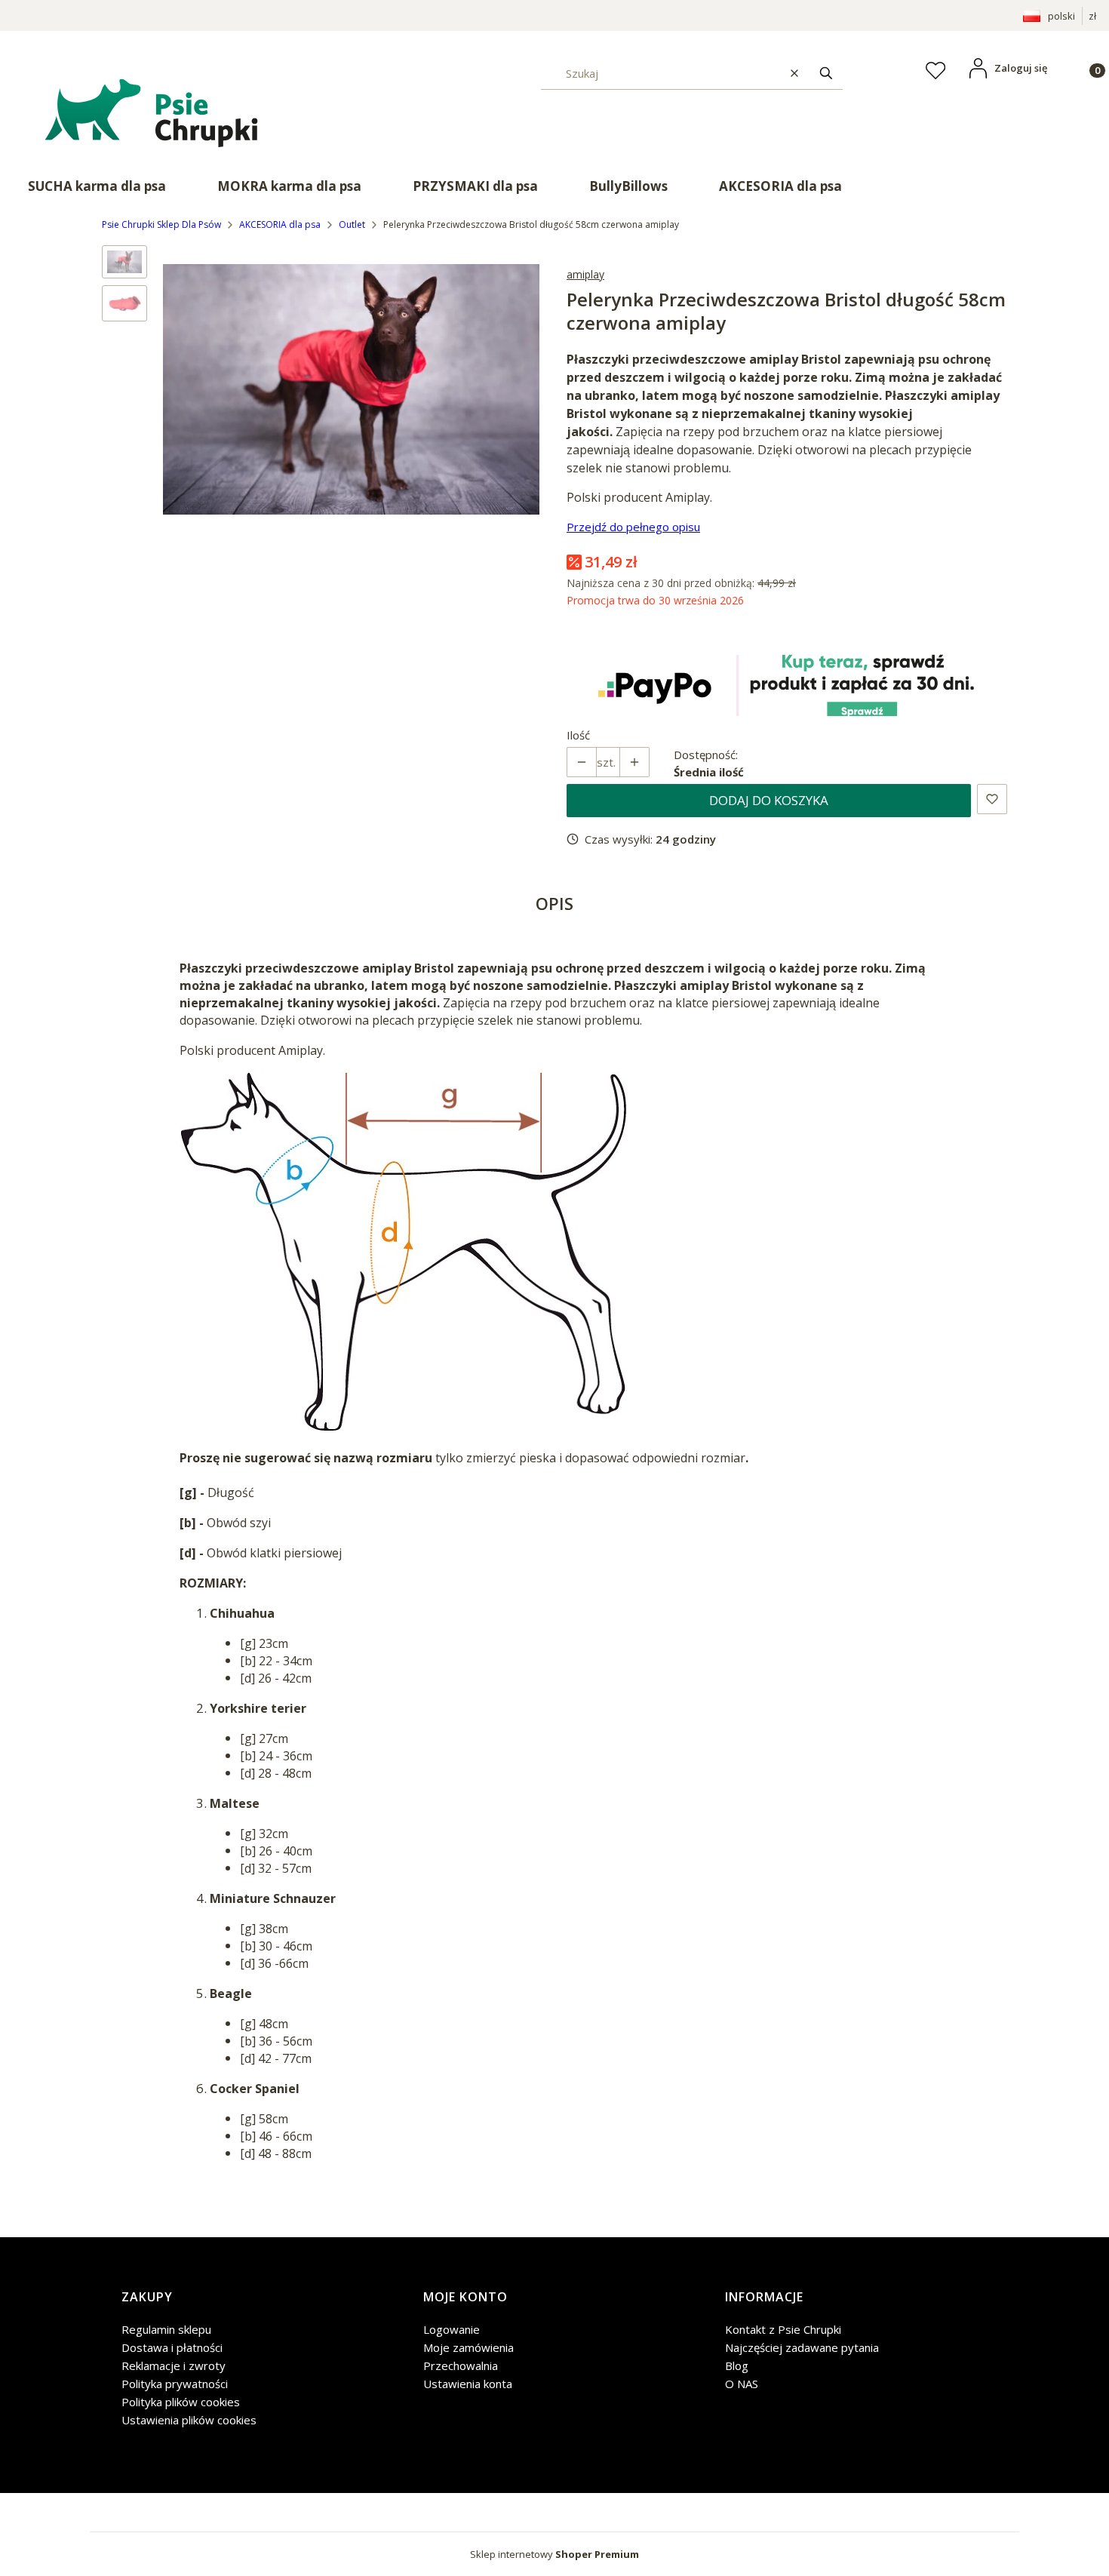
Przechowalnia (461, 2365)
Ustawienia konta (468, 2384)
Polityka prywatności (175, 2384)
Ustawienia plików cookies (189, 2420)
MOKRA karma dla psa (289, 186)
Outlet (352, 224)
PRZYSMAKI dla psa (475, 186)
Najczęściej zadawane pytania (802, 2347)
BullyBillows (628, 186)
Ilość (578, 735)
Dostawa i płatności (172, 2347)
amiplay (585, 274)
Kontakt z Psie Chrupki (783, 2329)
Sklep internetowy (554, 2554)
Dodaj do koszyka (769, 800)
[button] (826, 73)
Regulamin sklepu (166, 2329)
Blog (737, 2365)
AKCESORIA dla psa (780, 186)
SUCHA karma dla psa (97, 186)
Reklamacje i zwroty (174, 2365)
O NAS (742, 2384)
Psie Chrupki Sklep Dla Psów (161, 224)
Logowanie (452, 2329)
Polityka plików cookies (181, 2402)
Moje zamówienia (468, 2347)
